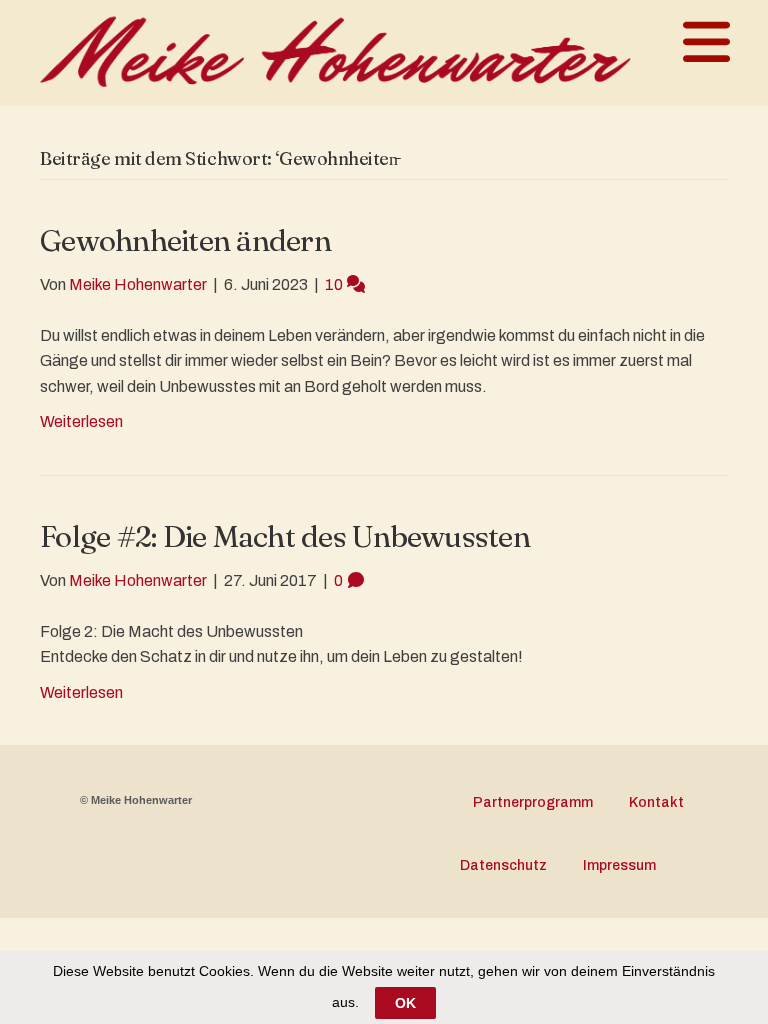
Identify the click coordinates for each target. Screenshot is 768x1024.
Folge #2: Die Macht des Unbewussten (285, 536)
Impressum (619, 865)
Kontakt (656, 802)
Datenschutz (503, 865)
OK (405, 1003)
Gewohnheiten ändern (185, 240)
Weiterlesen (81, 421)
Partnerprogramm (533, 802)
